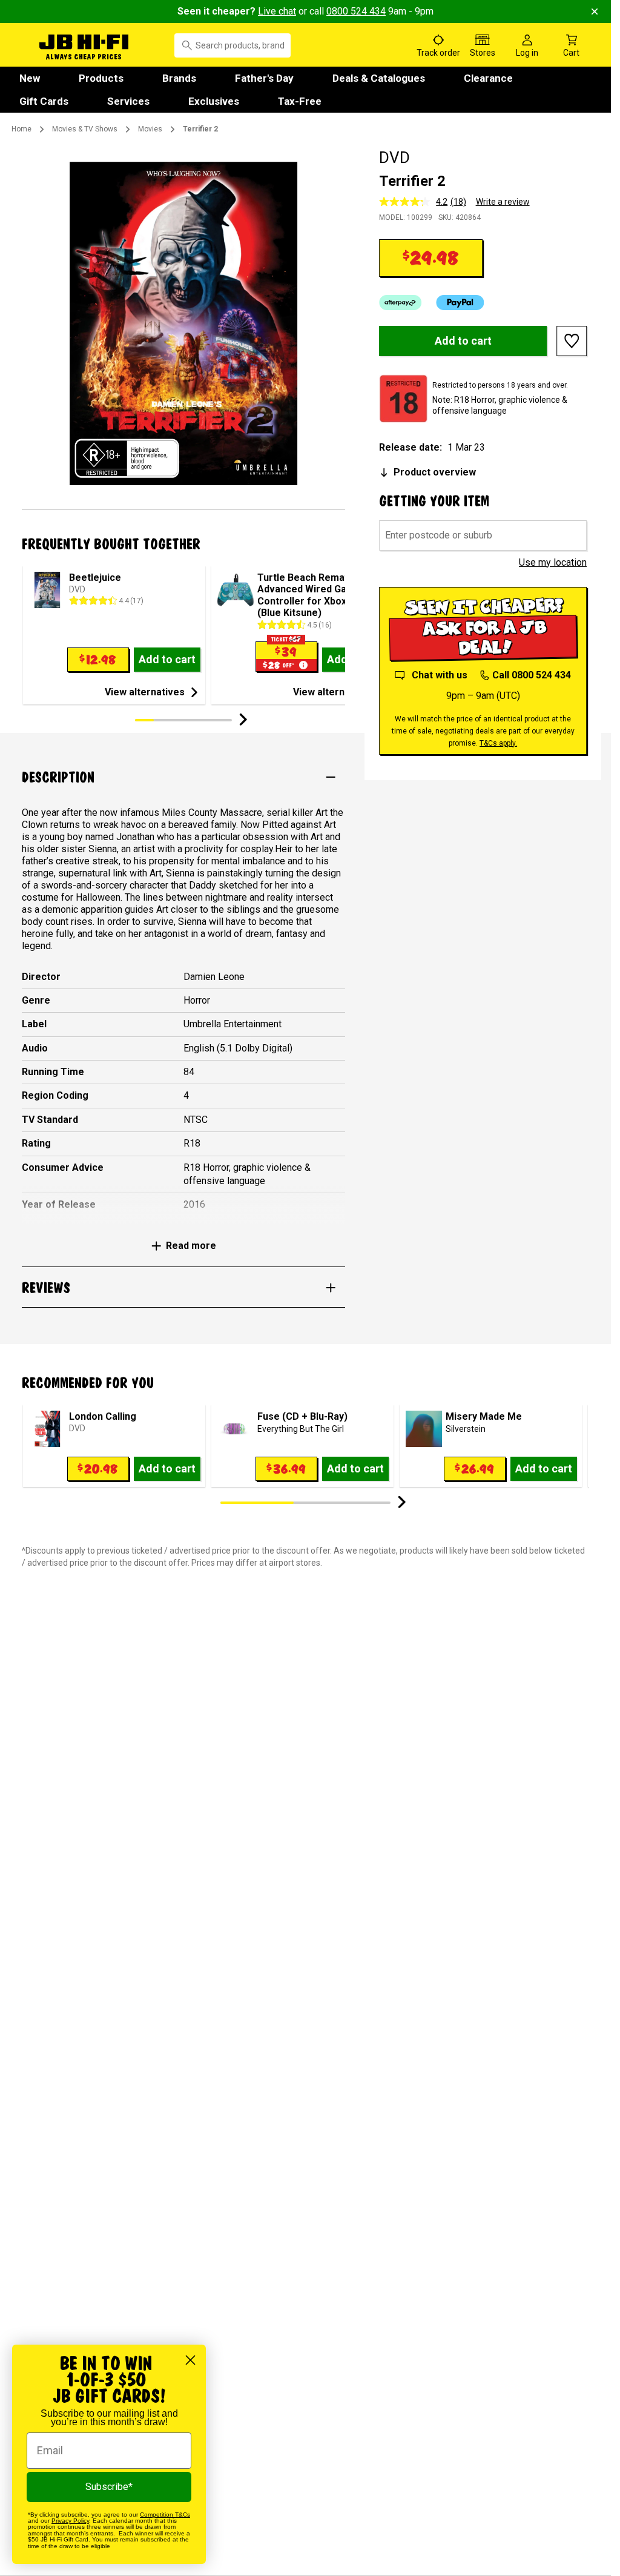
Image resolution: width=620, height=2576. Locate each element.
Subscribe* (109, 2487)
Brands (179, 78)
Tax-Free (300, 101)
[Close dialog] (190, 2360)
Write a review (503, 202)
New (30, 78)
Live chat (277, 11)
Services (128, 101)
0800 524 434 (356, 11)
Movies (150, 129)
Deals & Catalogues (379, 78)
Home (21, 129)
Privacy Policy (70, 2521)
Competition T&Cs (165, 2515)
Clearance (488, 78)
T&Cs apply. (498, 743)
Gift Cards (44, 101)
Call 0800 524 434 (531, 675)
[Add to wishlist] (572, 341)
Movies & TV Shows (85, 129)
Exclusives (214, 101)
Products (101, 78)
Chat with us (440, 675)
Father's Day (264, 78)
